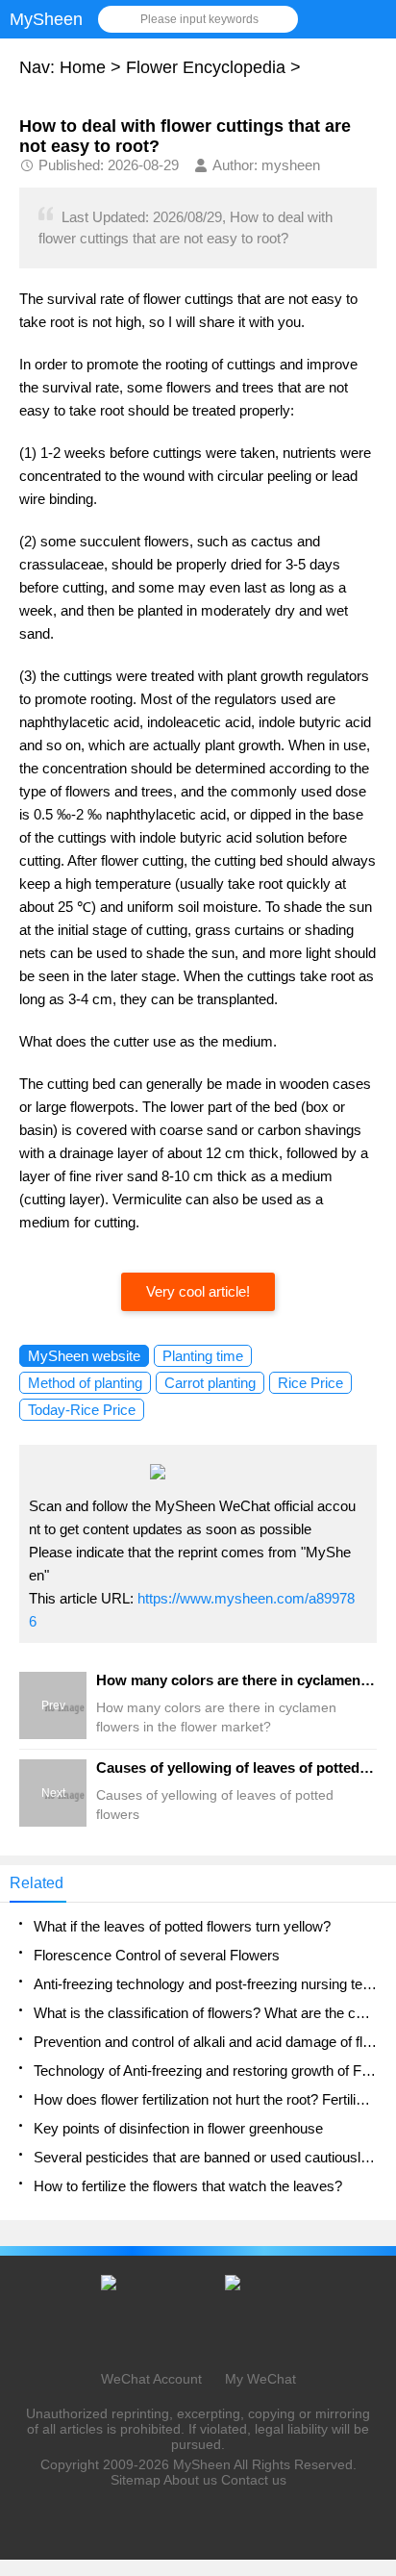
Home (83, 67)
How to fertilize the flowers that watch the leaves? (188, 2186)
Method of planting (85, 1383)
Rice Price (310, 1383)
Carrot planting (210, 1383)
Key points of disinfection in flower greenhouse (178, 2128)
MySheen (202, 2464)
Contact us (254, 2480)
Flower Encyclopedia (206, 67)
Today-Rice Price (82, 1410)
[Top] (376, 2298)
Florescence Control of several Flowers (157, 1955)
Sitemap (136, 2480)
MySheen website (84, 1356)
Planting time (203, 1356)
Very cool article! (198, 1291)
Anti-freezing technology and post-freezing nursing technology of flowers (205, 1984)
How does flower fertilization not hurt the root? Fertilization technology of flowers (205, 2099)
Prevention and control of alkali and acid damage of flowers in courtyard (205, 2042)
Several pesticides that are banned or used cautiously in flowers (205, 2157)
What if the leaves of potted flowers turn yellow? (182, 1926)
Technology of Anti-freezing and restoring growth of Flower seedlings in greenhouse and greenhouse (205, 2071)
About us (190, 2480)
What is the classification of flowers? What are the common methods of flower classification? (205, 2013)
